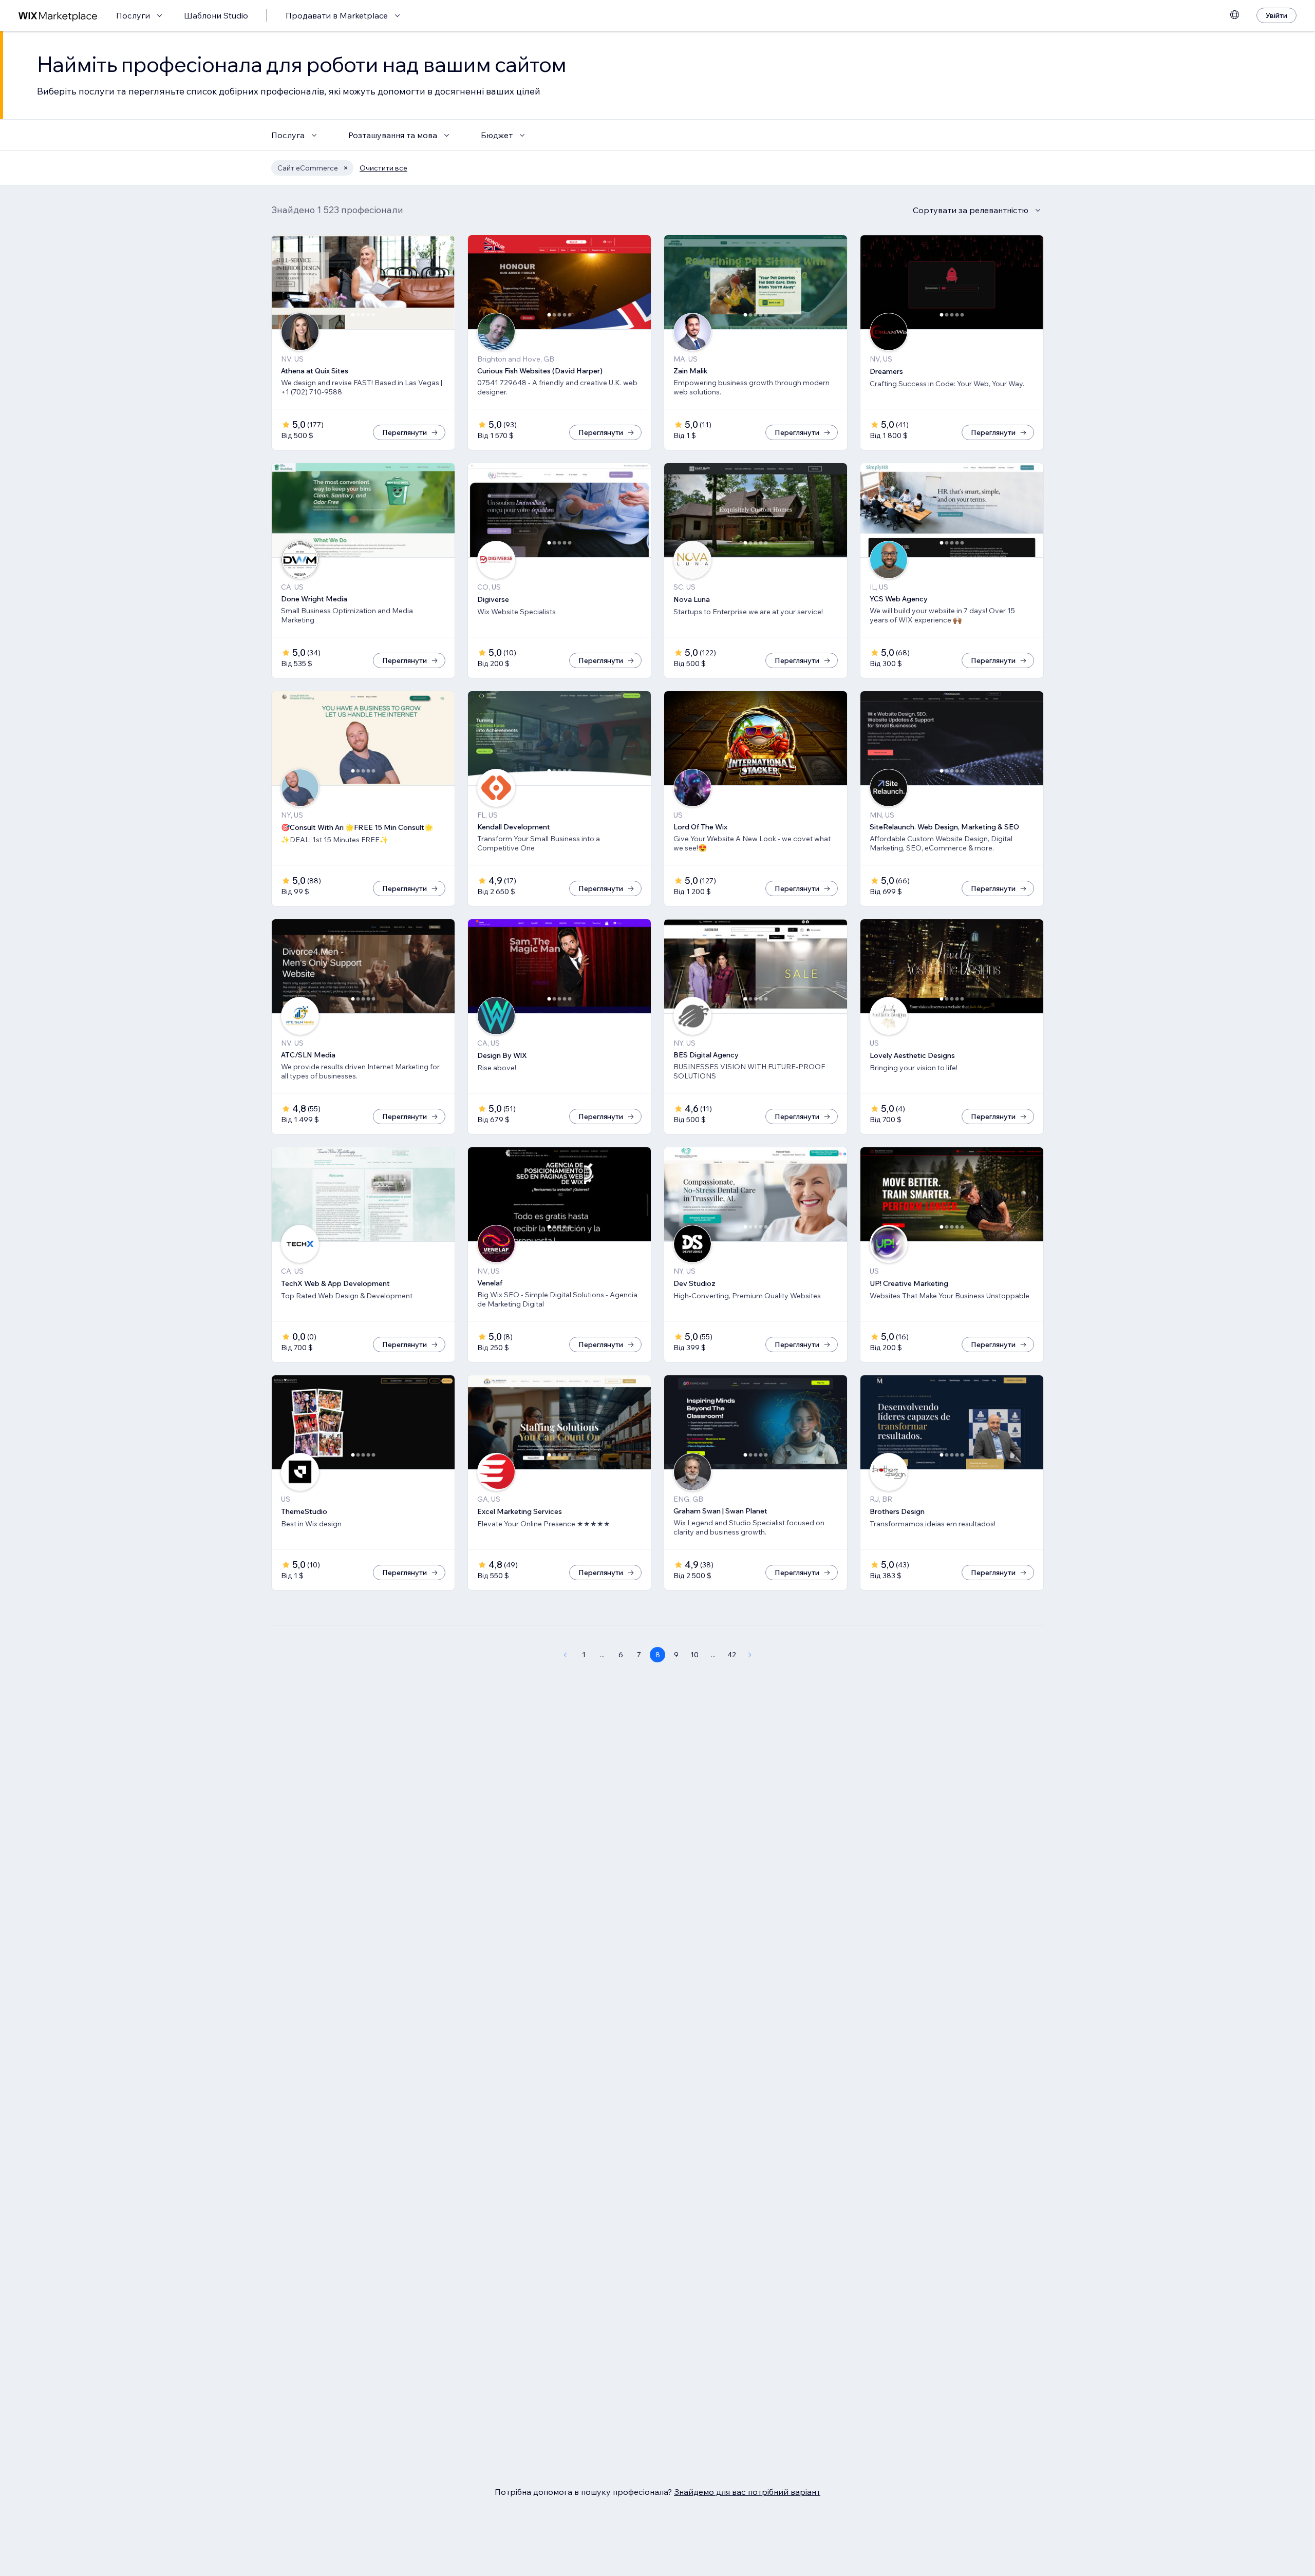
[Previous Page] (565, 1655)
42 (732, 1655)
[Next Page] (750, 1655)
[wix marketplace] (58, 16)
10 (694, 1655)
